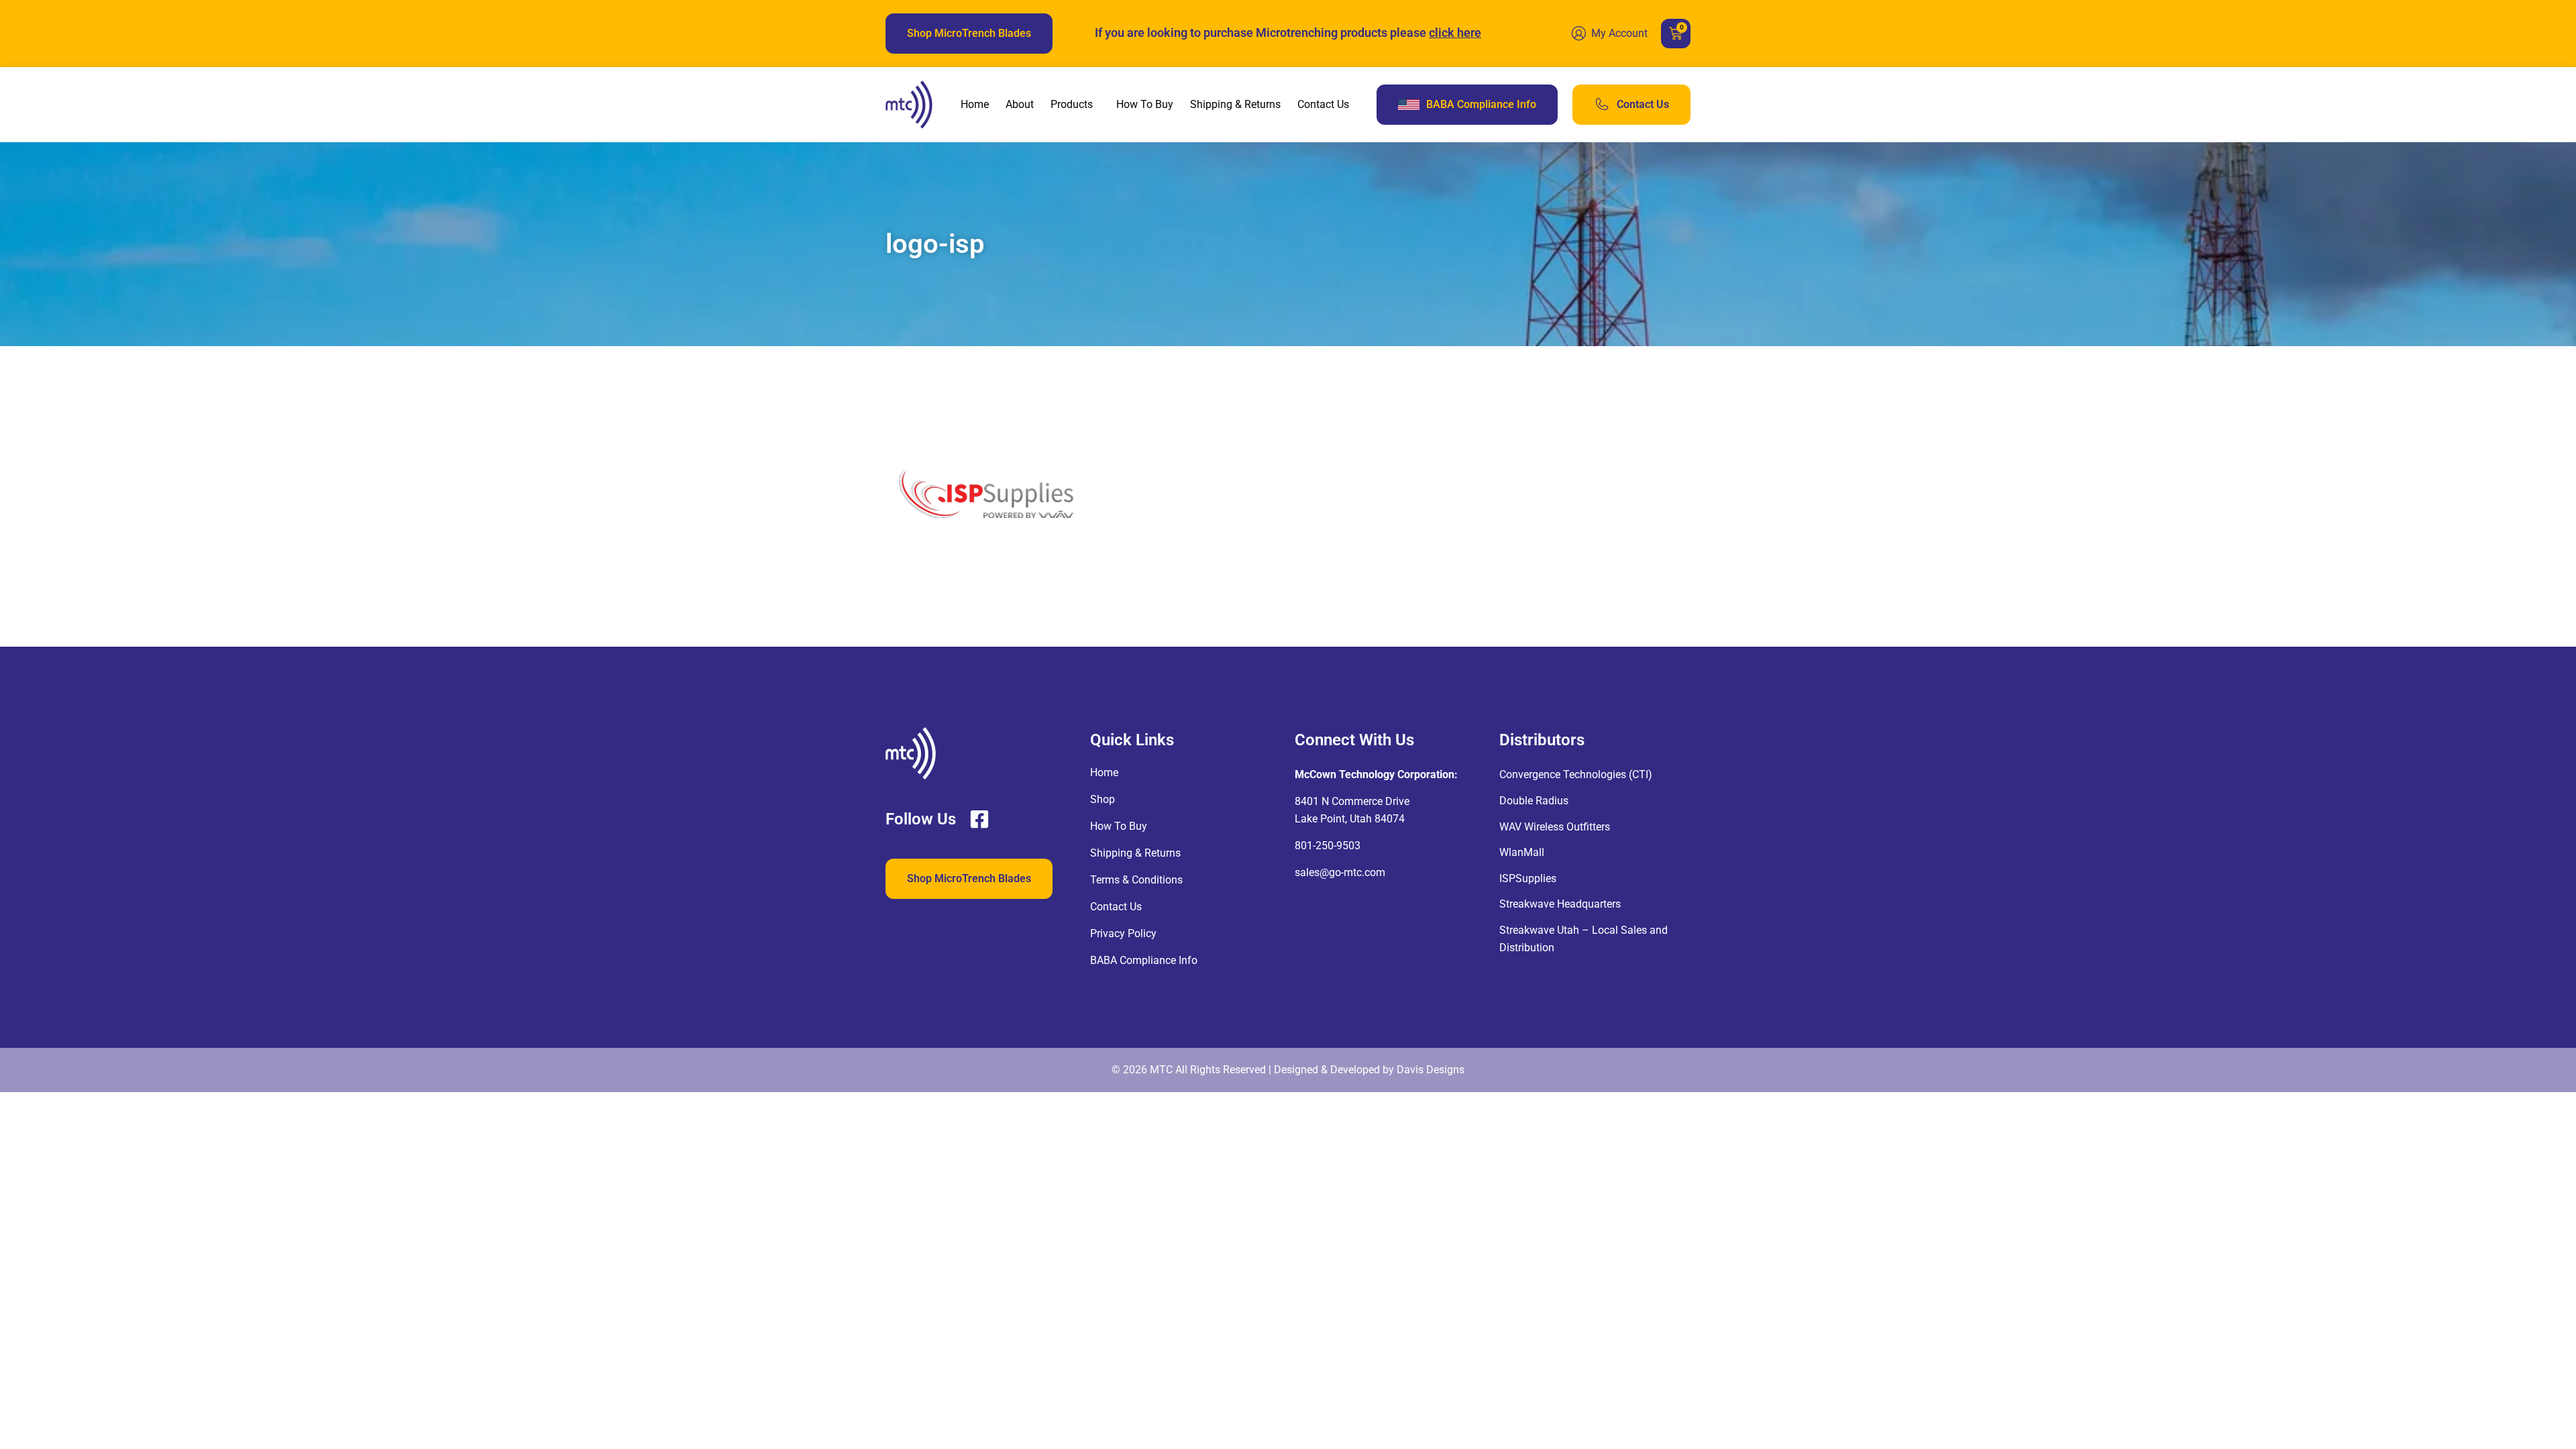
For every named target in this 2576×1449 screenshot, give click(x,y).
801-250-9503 (1328, 846)
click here (1455, 33)
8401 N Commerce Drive (1352, 801)
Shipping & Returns (1235, 104)
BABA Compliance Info (1144, 960)
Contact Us (1323, 104)
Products (1072, 104)
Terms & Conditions (1136, 880)
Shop (1103, 799)
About (1020, 104)
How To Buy (1145, 104)
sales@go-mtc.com (1340, 872)
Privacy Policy (1123, 933)
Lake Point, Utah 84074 (1350, 819)
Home (975, 104)
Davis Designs (1431, 1070)
